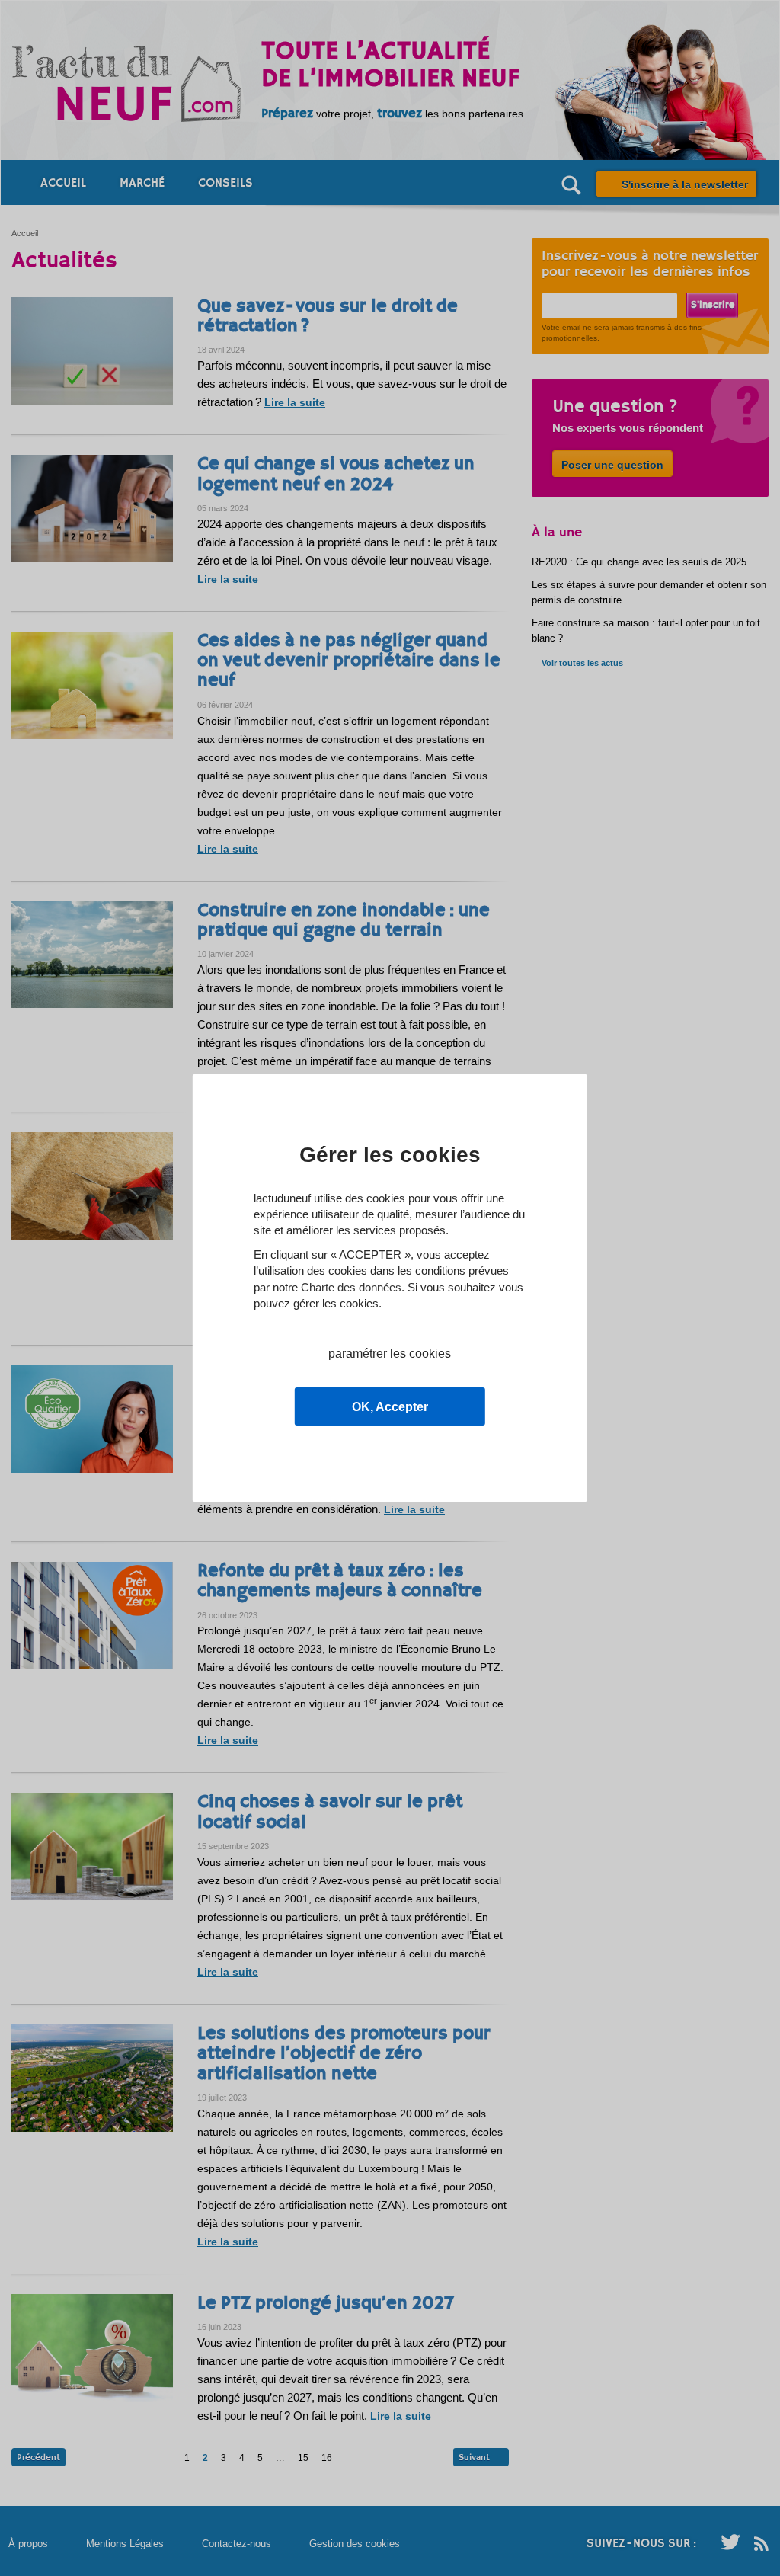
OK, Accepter (390, 1407)
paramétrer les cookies (390, 1354)
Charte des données (351, 1287)
